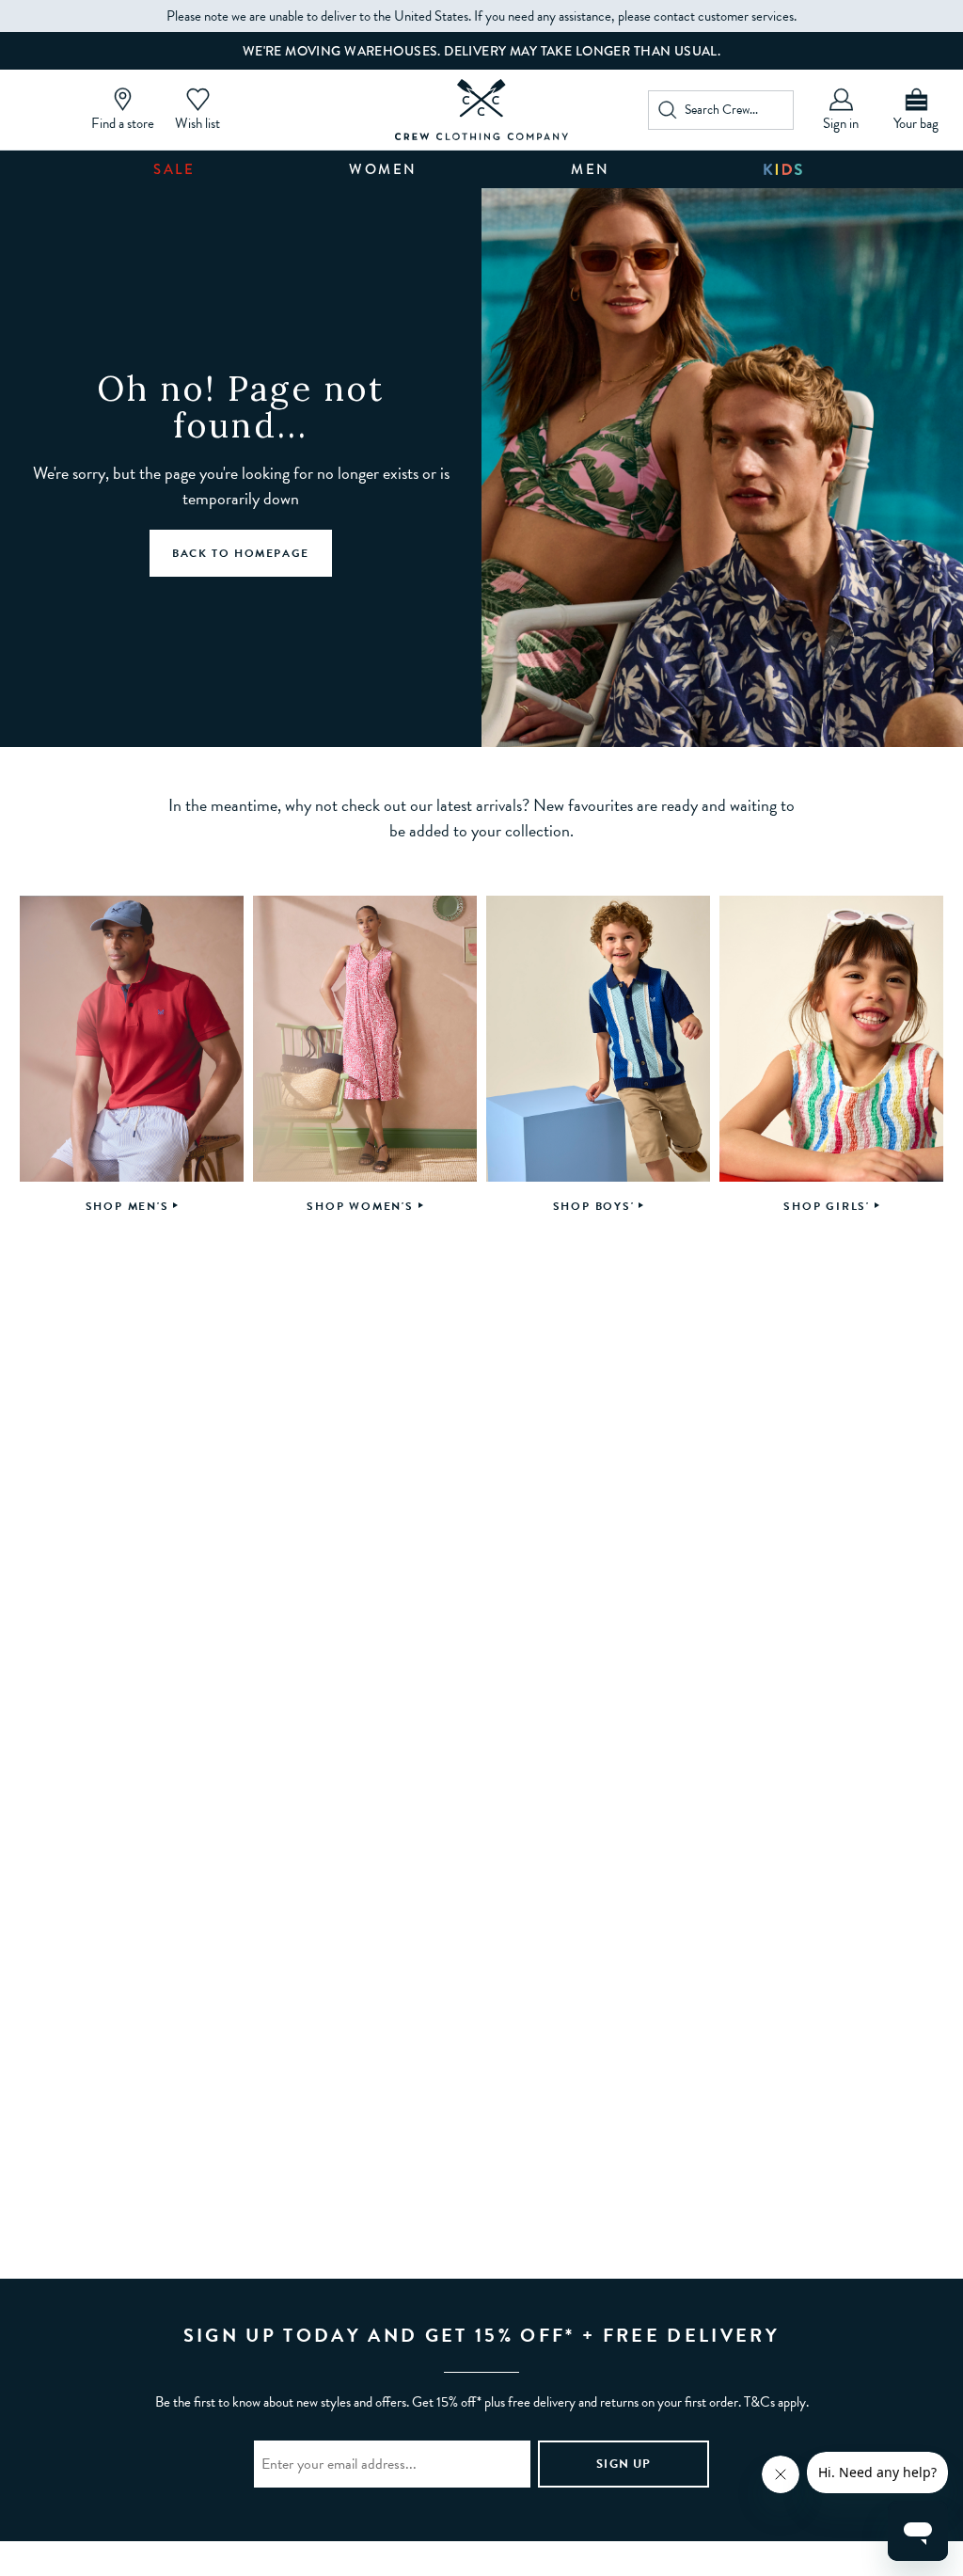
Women (383, 169)
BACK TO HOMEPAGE (241, 553)
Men (591, 169)
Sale (174, 169)
